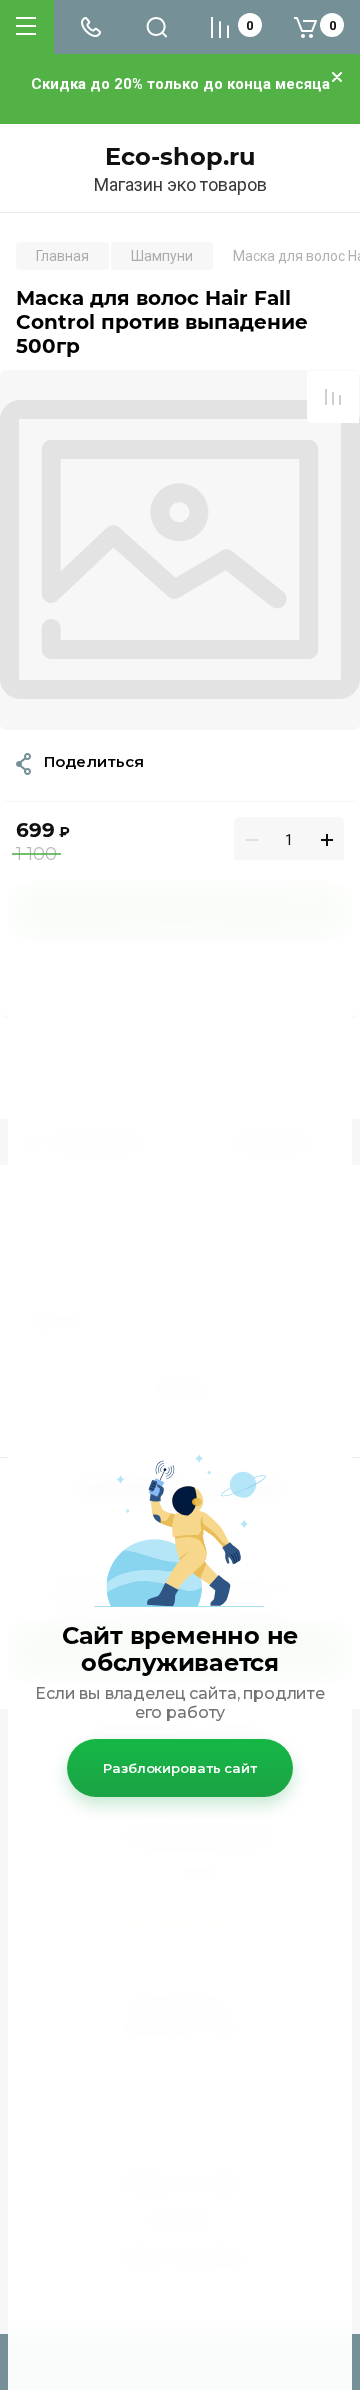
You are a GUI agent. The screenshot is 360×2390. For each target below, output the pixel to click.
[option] (180, 550)
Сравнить (333, 397)
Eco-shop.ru (180, 157)
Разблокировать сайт (180, 1768)
